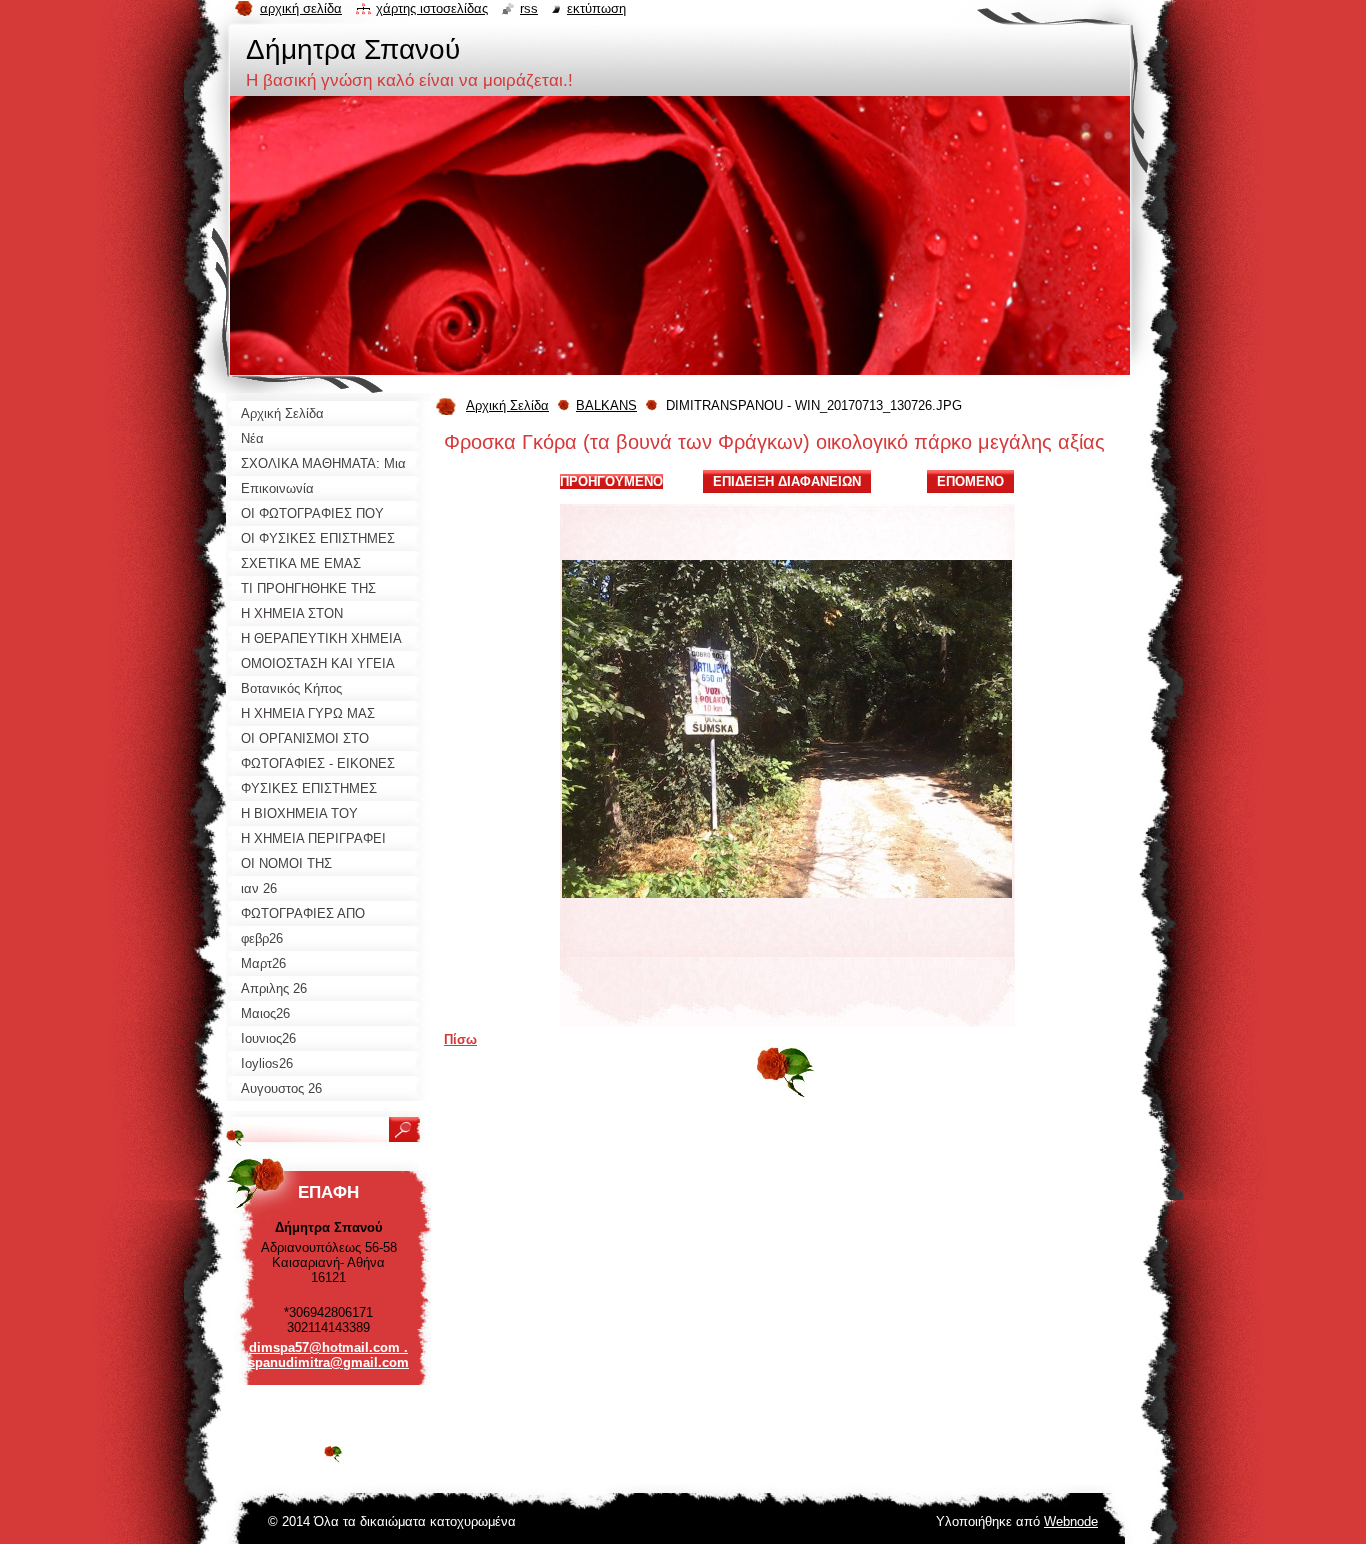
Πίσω (460, 1039)
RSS (529, 8)
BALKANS (606, 405)
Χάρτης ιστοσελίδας (432, 8)
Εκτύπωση (596, 8)
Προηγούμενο (611, 481)
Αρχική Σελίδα (507, 405)
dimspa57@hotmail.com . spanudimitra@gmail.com (328, 1355)
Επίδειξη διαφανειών (787, 481)
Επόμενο (970, 481)
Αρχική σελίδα (301, 8)
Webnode (1071, 1521)
